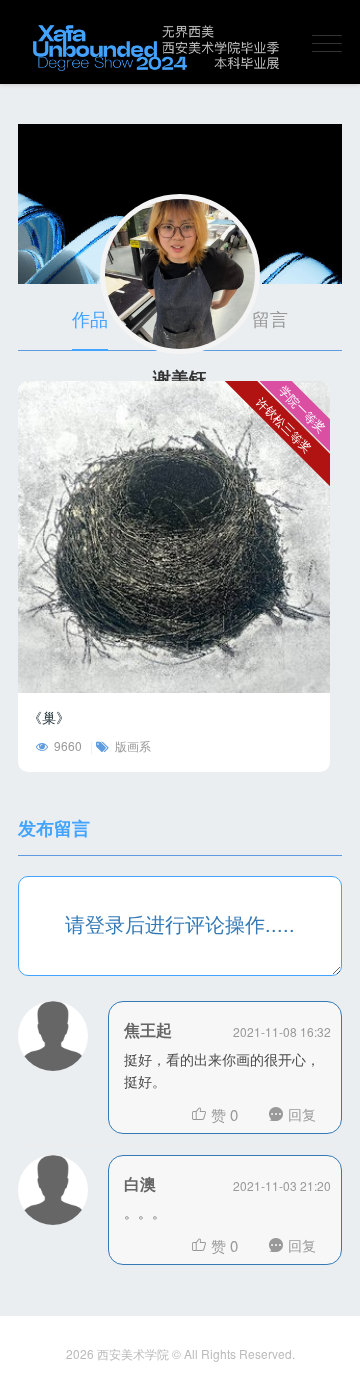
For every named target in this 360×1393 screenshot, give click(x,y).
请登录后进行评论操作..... (180, 923)
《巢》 (49, 717)
